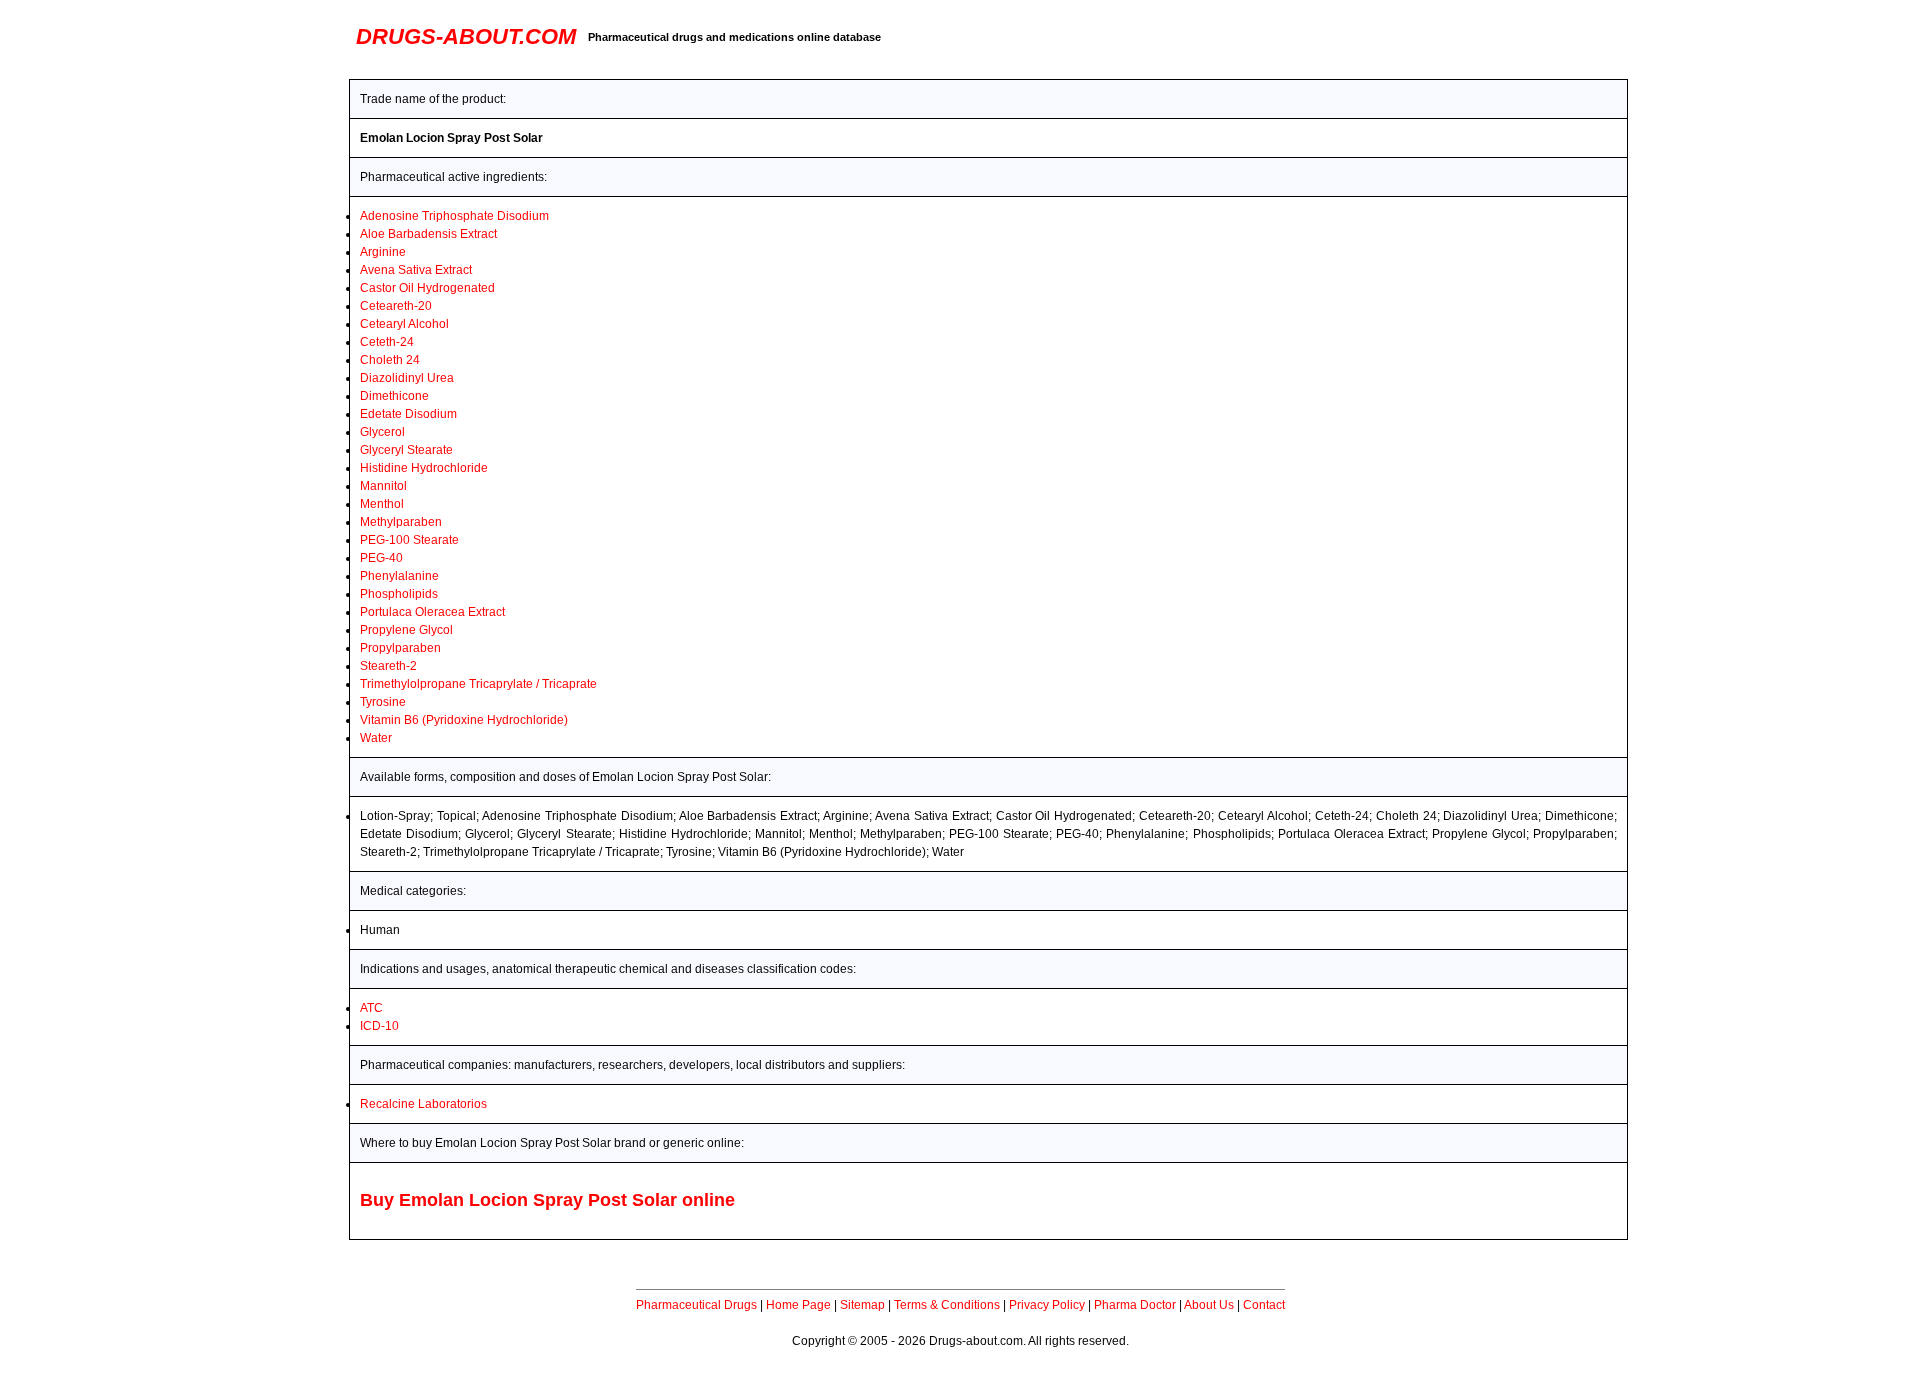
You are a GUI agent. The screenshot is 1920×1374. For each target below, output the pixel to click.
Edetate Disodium (408, 414)
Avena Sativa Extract (416, 270)
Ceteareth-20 (396, 306)
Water (376, 738)
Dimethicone (394, 396)
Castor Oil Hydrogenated (427, 288)
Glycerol (382, 432)
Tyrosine (383, 702)
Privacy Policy (1047, 1305)
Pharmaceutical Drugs (696, 1305)
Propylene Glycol (406, 630)
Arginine (383, 252)
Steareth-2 (388, 666)
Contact (1264, 1305)
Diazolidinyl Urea (407, 378)
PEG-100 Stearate (409, 540)
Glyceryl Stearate (406, 450)
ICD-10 (379, 1026)
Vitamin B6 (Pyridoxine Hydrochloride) (464, 720)
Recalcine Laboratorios (423, 1104)
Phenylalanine (399, 576)
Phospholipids (399, 594)
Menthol (382, 504)
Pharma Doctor (1135, 1305)
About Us (1209, 1305)
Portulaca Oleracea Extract (432, 612)
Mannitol (383, 486)
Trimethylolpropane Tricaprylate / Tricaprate (478, 684)
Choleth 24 (390, 360)
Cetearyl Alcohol (404, 324)
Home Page (798, 1305)
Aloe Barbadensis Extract (428, 234)
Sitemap (862, 1305)
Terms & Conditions (947, 1305)
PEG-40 (381, 558)
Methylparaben (401, 522)
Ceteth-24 (387, 342)
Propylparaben (400, 648)
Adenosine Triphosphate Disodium (454, 216)
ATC (371, 1008)
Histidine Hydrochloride (424, 468)
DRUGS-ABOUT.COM (466, 36)
